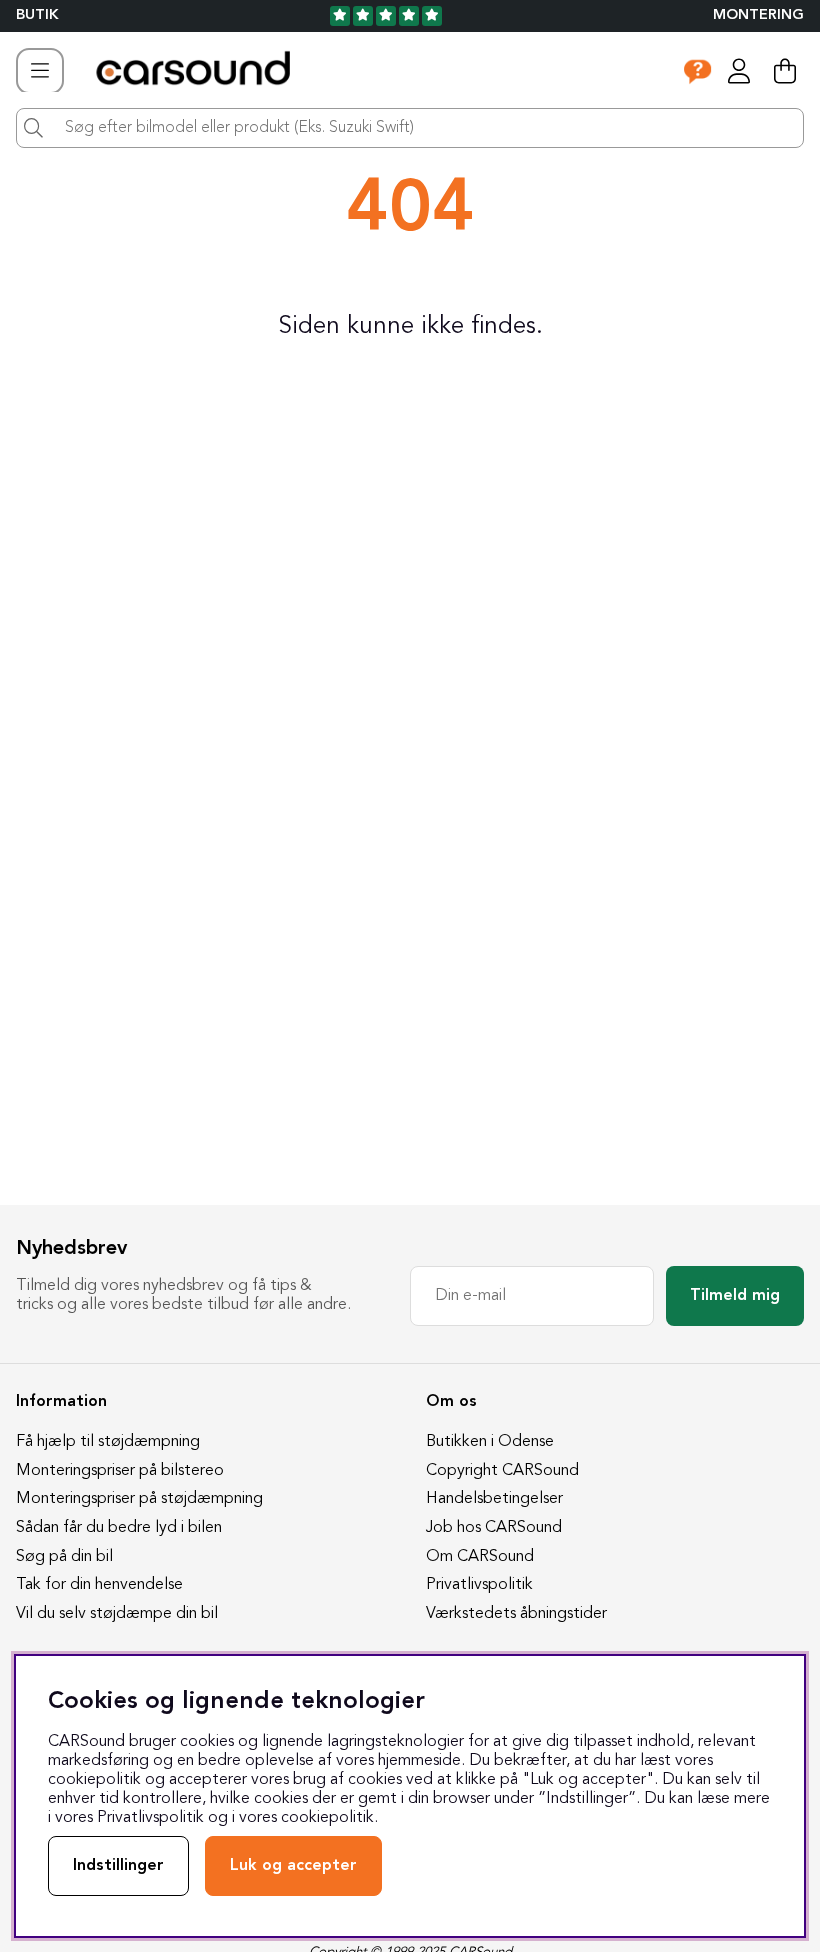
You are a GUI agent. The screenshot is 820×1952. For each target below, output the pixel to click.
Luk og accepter (293, 1866)
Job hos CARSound (494, 1528)
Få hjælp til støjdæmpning (108, 1442)
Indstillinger (118, 1866)
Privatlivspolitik (479, 1585)
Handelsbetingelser (494, 1499)
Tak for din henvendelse (99, 1585)
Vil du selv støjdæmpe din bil (117, 1614)
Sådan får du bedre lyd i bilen (119, 1528)
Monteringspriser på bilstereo (120, 1471)
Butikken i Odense (490, 1442)
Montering (758, 15)
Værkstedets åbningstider (516, 1614)
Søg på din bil (64, 1557)
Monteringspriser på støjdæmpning (139, 1499)
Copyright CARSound (502, 1471)
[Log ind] (739, 71)
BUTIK (37, 15)
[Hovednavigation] (40, 71)
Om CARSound (480, 1557)
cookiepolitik (327, 1818)
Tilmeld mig (735, 1296)
